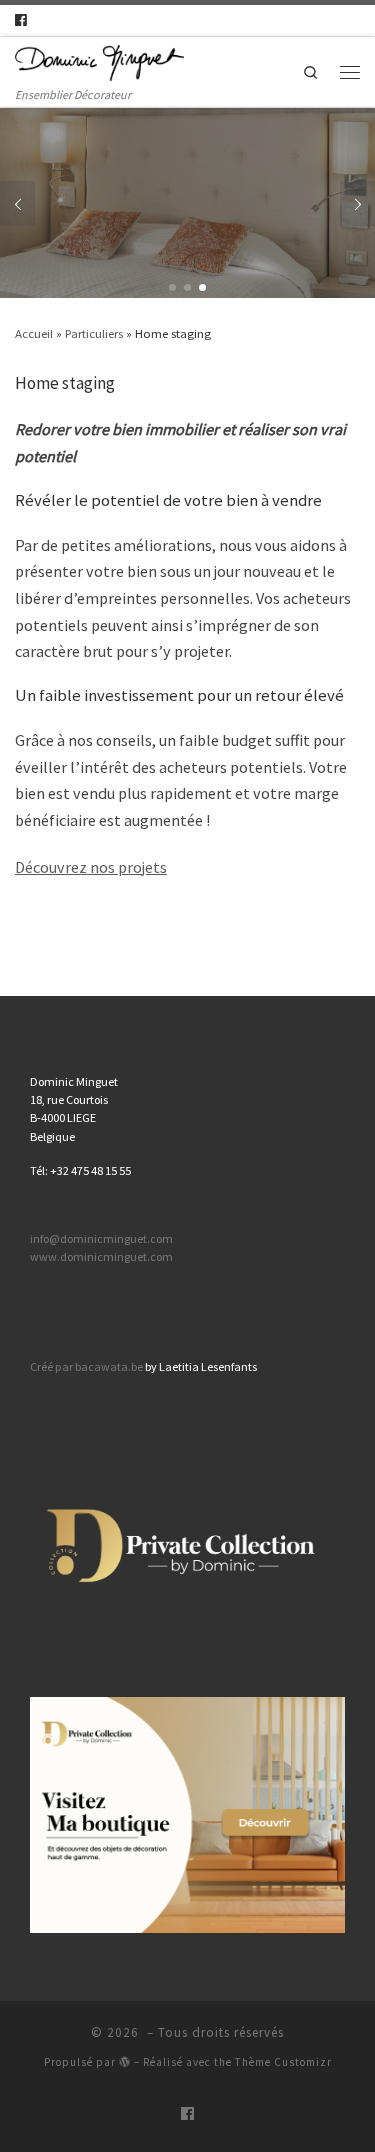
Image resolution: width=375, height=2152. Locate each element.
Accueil (34, 333)
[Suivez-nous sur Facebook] (21, 20)
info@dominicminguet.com (101, 1238)
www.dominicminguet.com (101, 1256)
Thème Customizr (283, 2062)
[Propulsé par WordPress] (125, 2061)
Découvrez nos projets (91, 867)
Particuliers (94, 333)
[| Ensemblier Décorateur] (99, 61)
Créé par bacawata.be (86, 1366)
